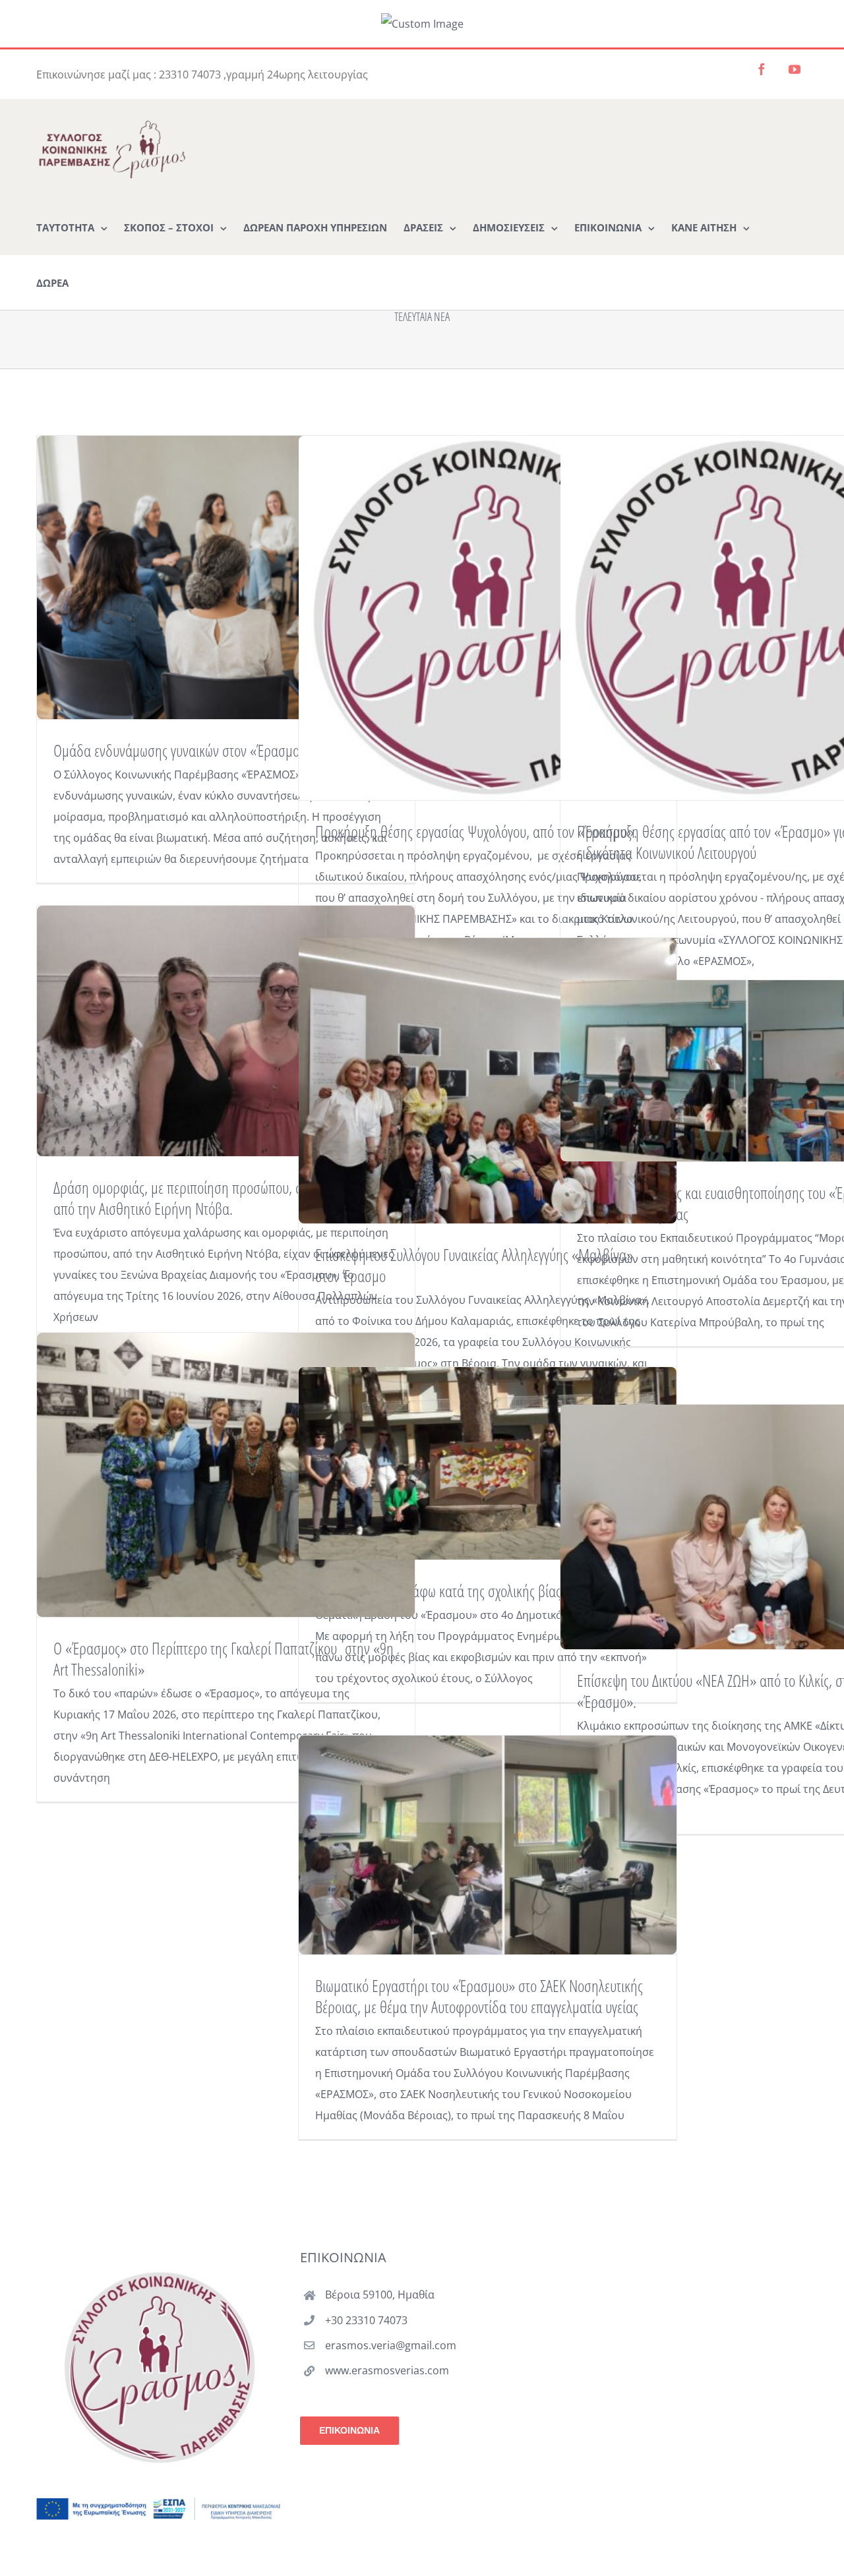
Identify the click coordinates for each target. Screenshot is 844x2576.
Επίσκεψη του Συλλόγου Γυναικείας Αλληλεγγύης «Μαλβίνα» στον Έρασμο (474, 1265)
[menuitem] (72, 227)
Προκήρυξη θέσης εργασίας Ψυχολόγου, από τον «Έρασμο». (476, 831)
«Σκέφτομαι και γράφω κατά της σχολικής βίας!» (443, 1591)
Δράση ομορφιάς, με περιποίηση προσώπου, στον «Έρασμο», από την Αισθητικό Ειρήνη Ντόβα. (218, 1198)
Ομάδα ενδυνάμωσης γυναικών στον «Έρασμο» (180, 750)
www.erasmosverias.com (387, 2370)
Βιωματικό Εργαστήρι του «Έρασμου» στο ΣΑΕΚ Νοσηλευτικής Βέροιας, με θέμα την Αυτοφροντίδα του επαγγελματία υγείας (479, 1996)
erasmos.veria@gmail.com (391, 2345)
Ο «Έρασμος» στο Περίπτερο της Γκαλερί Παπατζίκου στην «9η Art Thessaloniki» (224, 1658)
